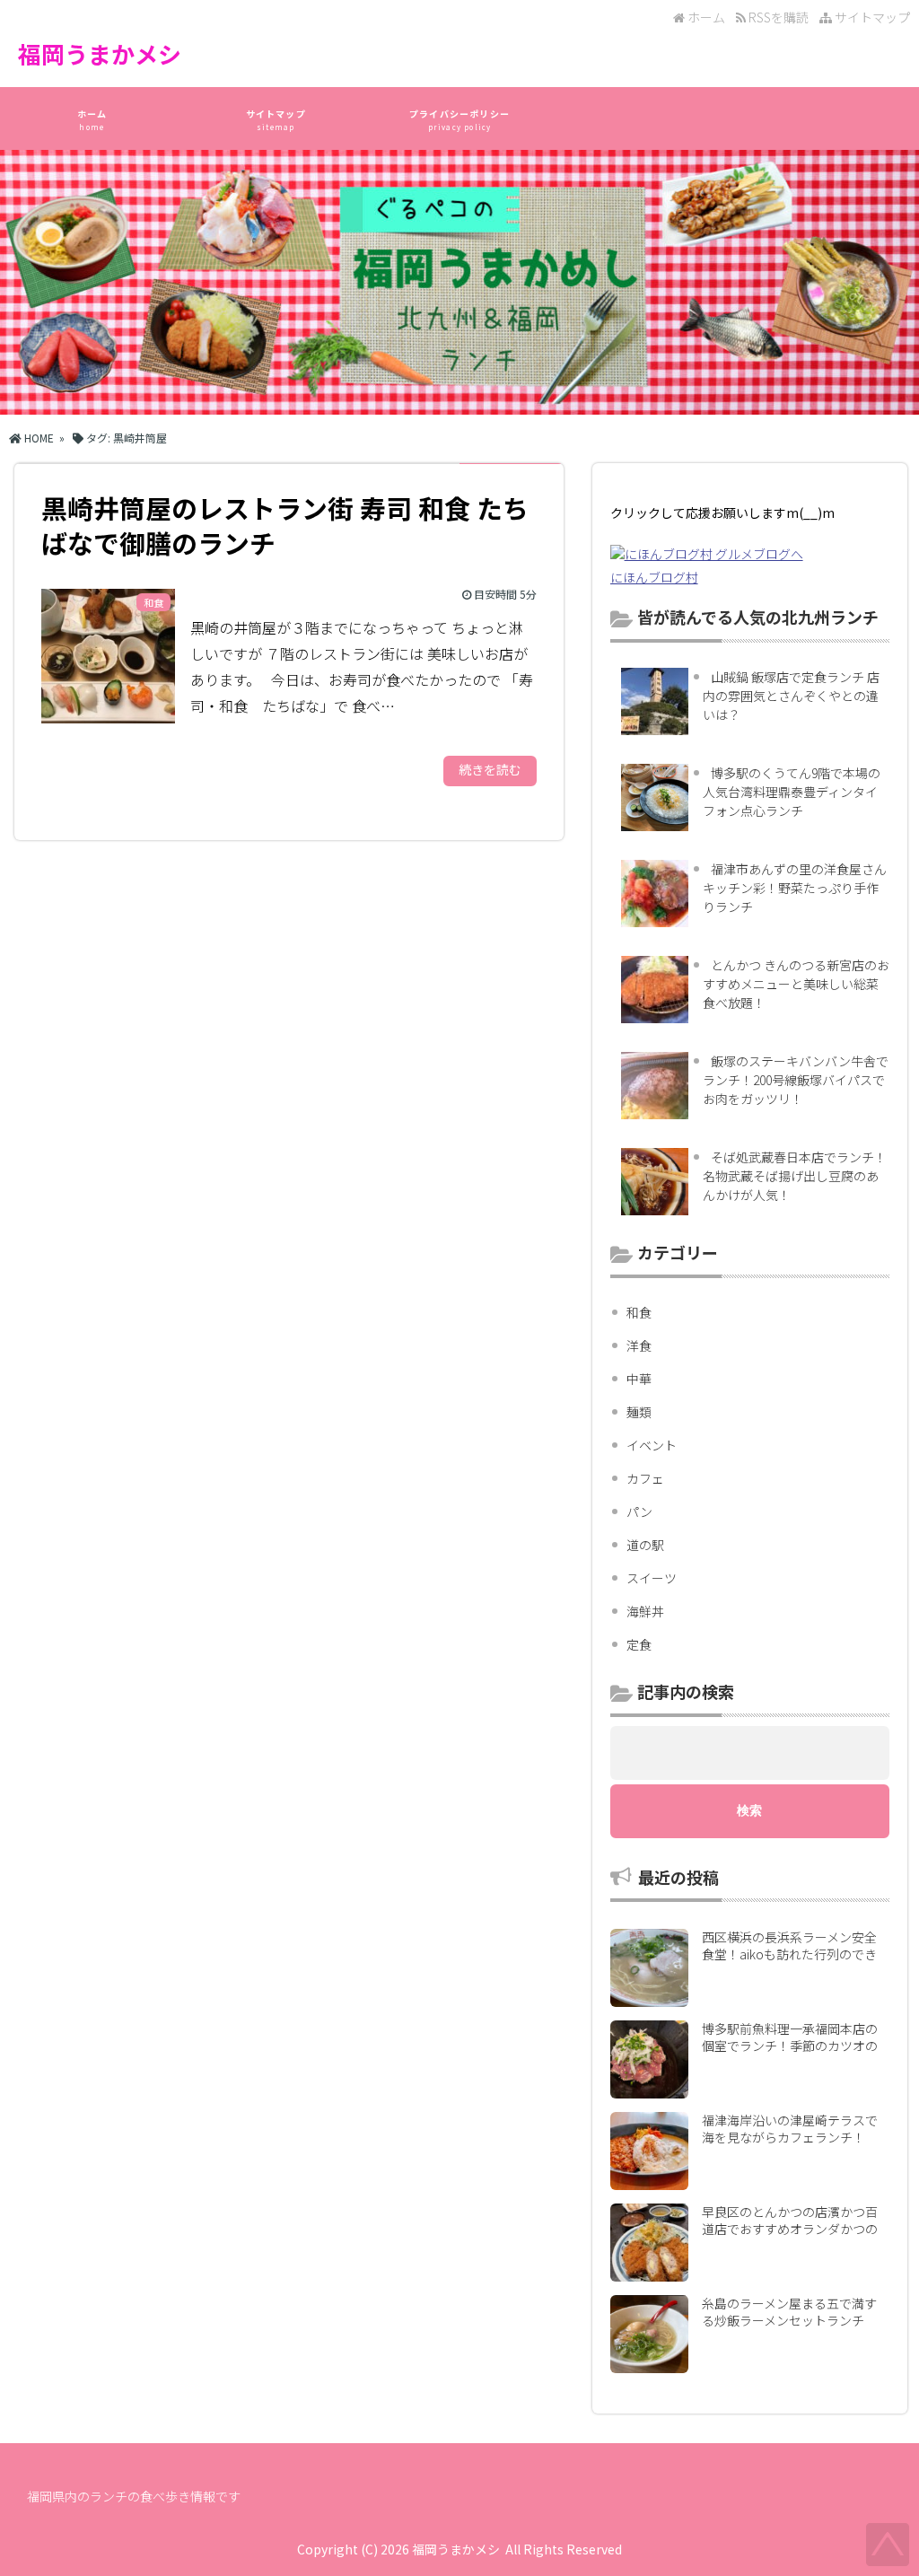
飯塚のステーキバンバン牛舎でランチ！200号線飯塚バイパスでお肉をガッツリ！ (796, 1080)
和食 (639, 1312)
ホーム (705, 17)
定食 (639, 1644)
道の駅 (645, 1545)
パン (639, 1511)
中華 (639, 1379)
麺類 (639, 1412)
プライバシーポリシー (459, 119)
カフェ (645, 1478)
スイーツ (652, 1578)
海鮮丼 (645, 1611)
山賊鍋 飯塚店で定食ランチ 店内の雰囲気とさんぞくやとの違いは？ (791, 696)
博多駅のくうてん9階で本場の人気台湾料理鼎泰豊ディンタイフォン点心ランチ (792, 792)
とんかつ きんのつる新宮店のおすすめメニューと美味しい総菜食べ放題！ (796, 984)
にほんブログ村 (654, 577)
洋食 (639, 1345)
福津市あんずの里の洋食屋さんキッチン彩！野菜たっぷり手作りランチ (795, 888)
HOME (38, 438)
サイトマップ (871, 17)
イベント (652, 1445)
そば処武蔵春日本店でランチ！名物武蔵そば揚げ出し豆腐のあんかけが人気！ (795, 1176)
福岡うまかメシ (100, 53)
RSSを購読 (780, 17)
